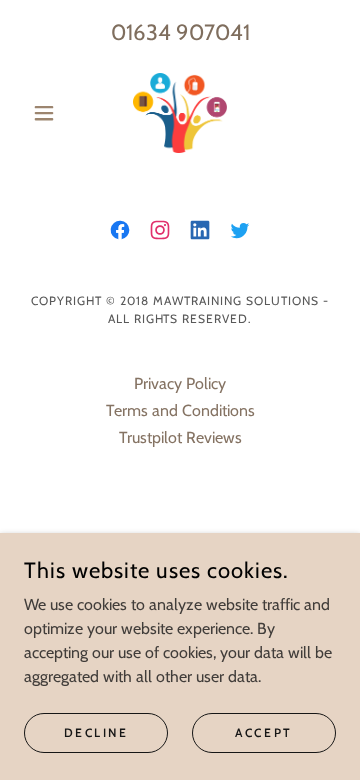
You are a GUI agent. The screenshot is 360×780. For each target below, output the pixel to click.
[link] (180, 113)
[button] (47, 113)
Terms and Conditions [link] (180, 410)
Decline (96, 732)
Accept (263, 732)
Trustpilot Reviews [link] (180, 437)
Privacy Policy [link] (180, 383)
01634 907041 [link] (180, 32)
